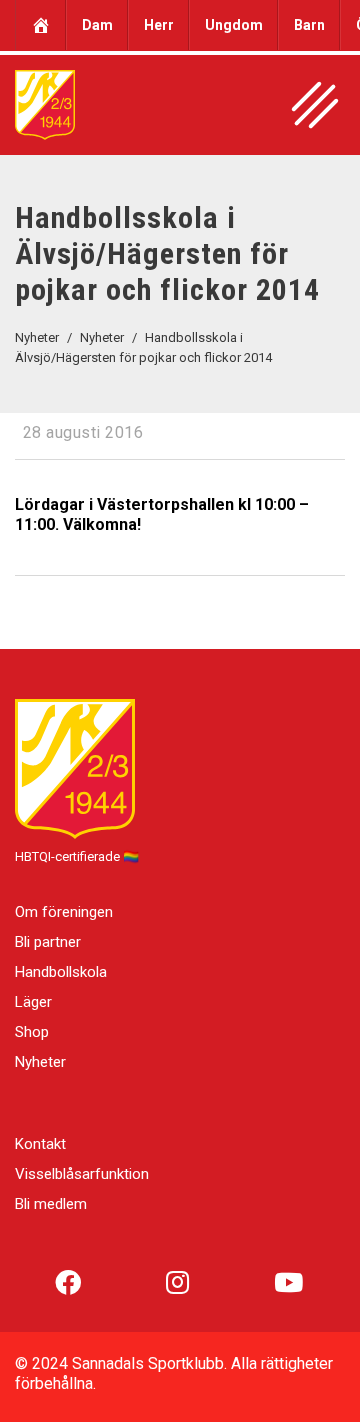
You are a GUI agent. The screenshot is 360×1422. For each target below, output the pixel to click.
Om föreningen (64, 912)
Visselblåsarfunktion (82, 1174)
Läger (33, 1002)
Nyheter (40, 1062)
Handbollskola (61, 972)
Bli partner (48, 942)
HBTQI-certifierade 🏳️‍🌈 (77, 856)
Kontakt (40, 1144)
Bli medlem (51, 1204)
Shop (32, 1032)
